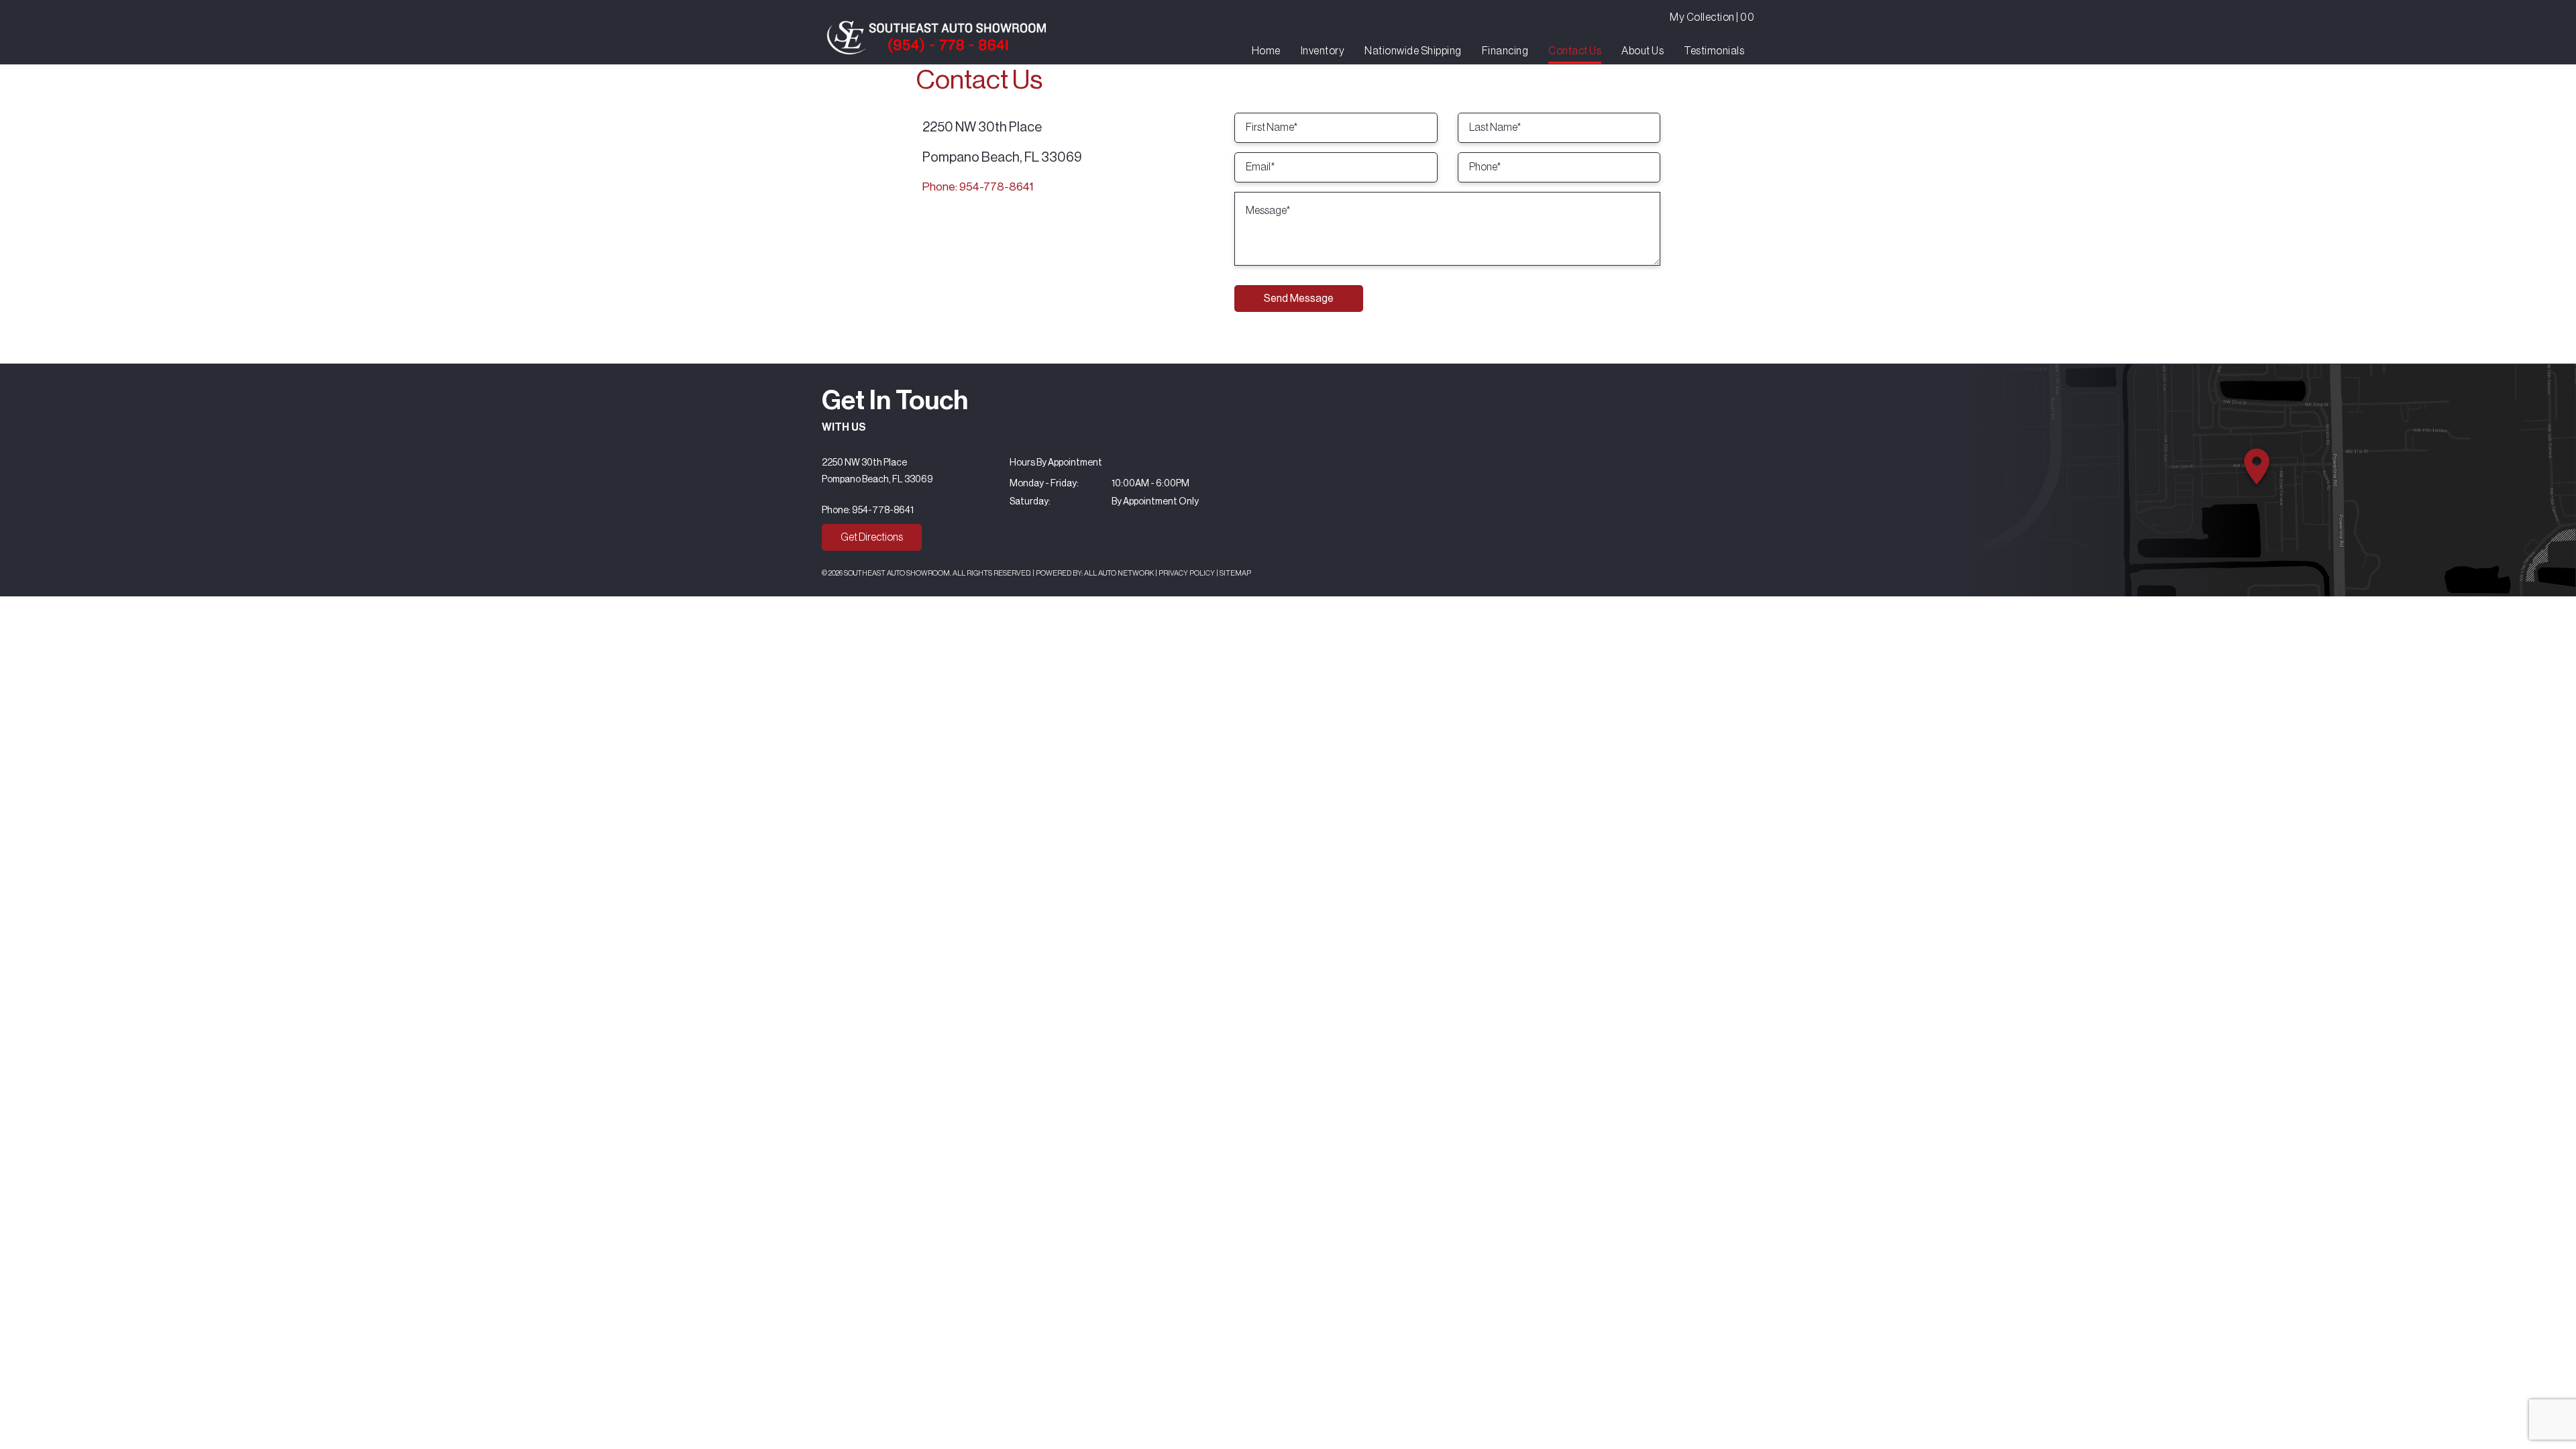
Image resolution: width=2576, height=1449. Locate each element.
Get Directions (872, 537)
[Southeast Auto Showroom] (936, 38)
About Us (1643, 51)
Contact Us (1575, 51)
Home (1266, 51)
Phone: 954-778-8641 (978, 187)
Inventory (1323, 51)
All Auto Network (1119, 573)
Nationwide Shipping (1413, 51)
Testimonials (1714, 51)
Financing (1505, 51)
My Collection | (1712, 17)
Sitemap (1235, 573)
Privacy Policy (1187, 573)
